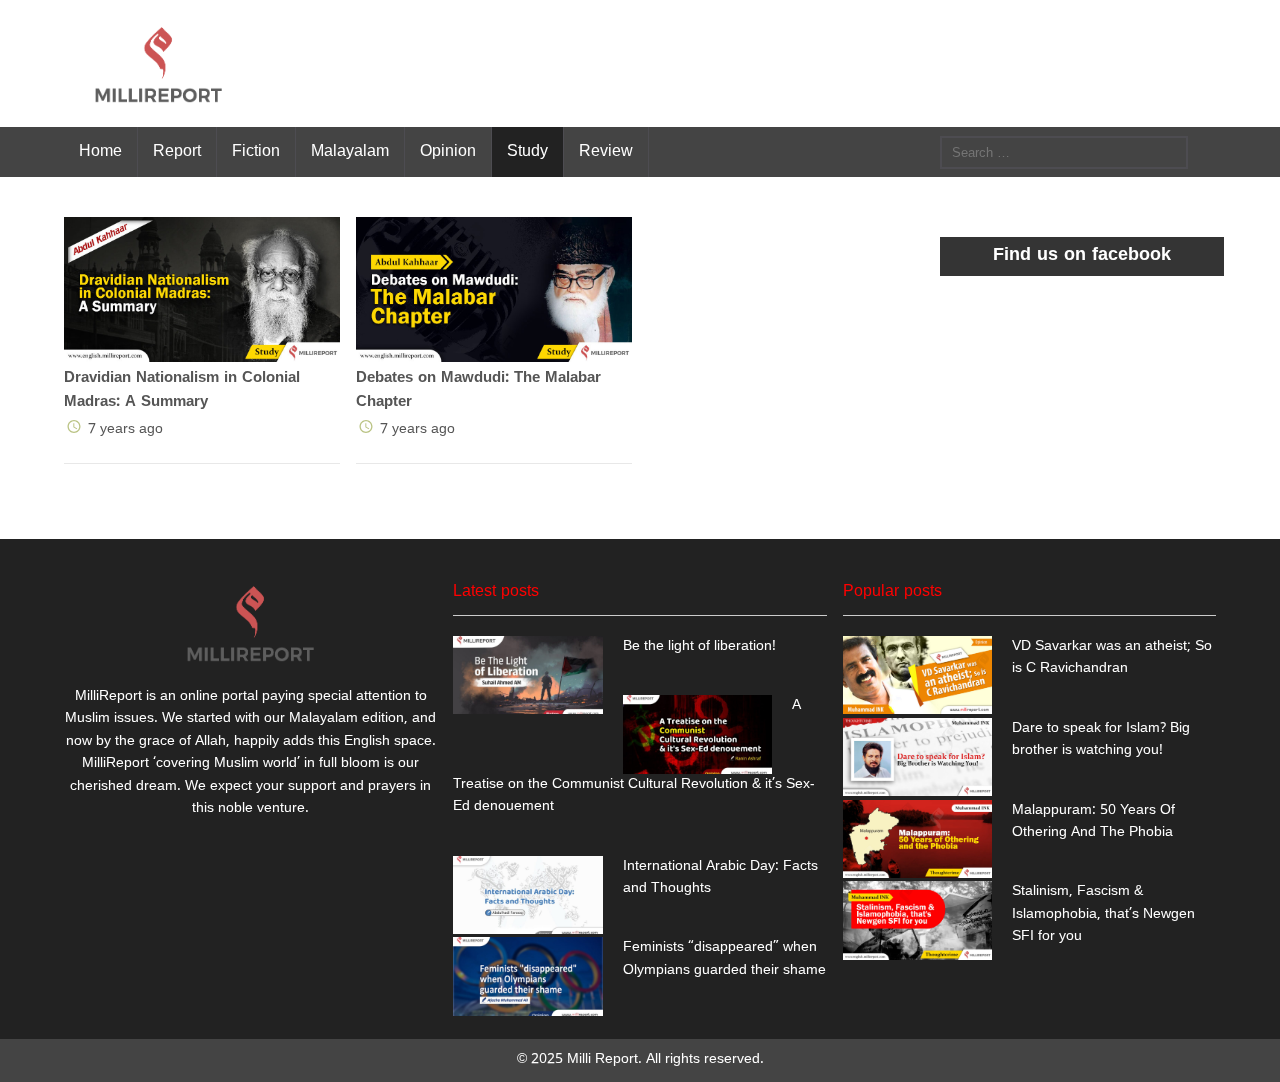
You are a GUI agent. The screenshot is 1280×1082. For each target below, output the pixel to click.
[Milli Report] (159, 63)
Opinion (448, 149)
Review (606, 149)
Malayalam (350, 149)
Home (100, 149)
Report (177, 149)
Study (527, 149)
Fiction (256, 149)
